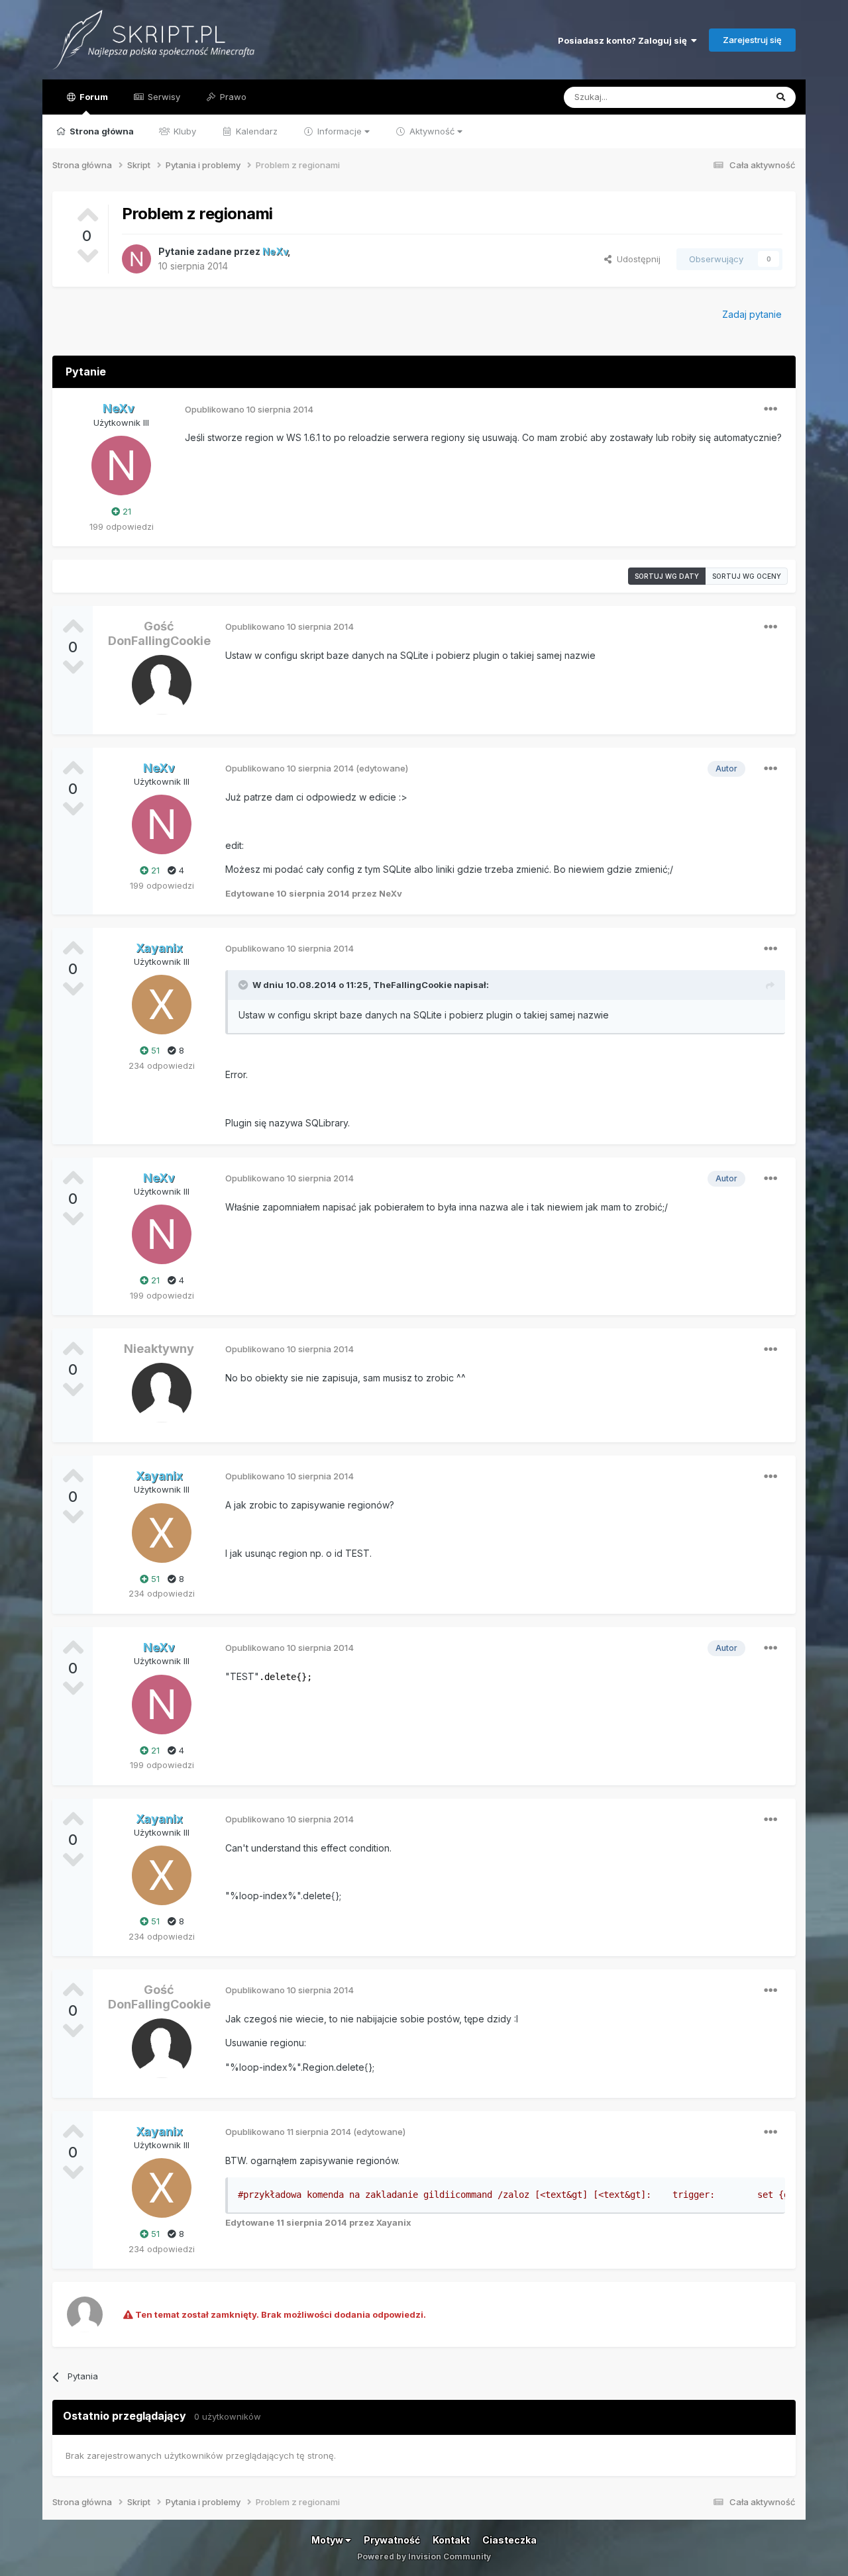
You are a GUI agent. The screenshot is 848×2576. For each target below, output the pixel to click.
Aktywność (432, 131)
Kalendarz (255, 131)
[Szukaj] (781, 97)
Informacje (340, 131)
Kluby (184, 131)
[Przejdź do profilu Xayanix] (162, 1005)
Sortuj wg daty (667, 576)
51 (154, 1050)
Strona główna (101, 131)
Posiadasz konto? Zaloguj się (624, 40)
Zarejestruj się (752, 40)
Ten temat (728, 97)
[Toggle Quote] (244, 985)
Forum (93, 97)
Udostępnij (636, 259)
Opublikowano (249, 409)
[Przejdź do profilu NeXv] (136, 259)
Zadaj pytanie (752, 314)
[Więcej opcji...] (770, 409)
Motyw (328, 2540)
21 (126, 511)
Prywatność (392, 2540)
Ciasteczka (509, 2540)
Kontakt (451, 2540)
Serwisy (163, 97)
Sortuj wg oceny (747, 576)
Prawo (232, 97)
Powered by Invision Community (424, 2556)
